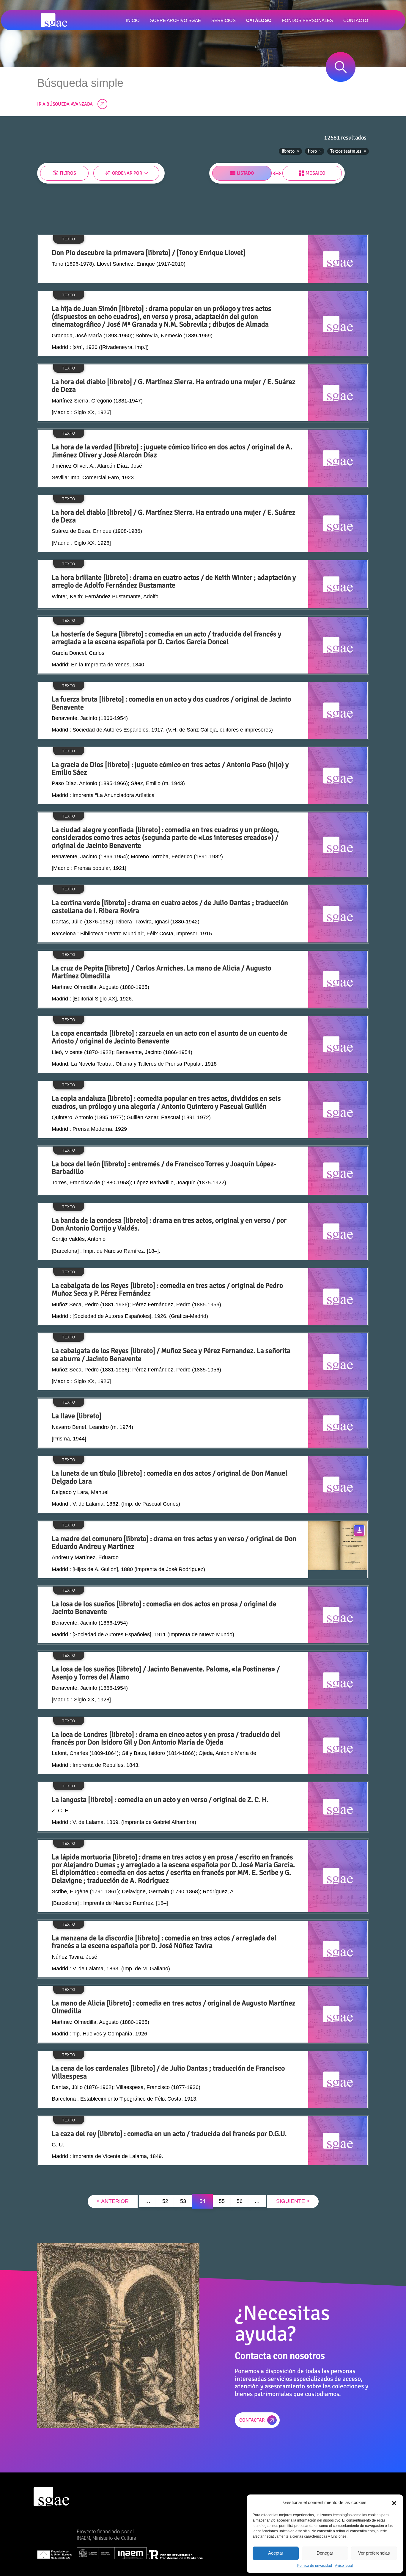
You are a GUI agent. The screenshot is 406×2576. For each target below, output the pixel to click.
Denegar (325, 2553)
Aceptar (276, 2553)
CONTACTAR (252, 2420)
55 (222, 2201)
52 (165, 2201)
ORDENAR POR (127, 173)
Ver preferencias (374, 2553)
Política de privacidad (315, 2566)
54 (202, 2201)
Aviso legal (344, 2566)
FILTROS (68, 173)
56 (240, 2201)
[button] (394, 2503)
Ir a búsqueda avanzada (65, 104)
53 (183, 2201)
